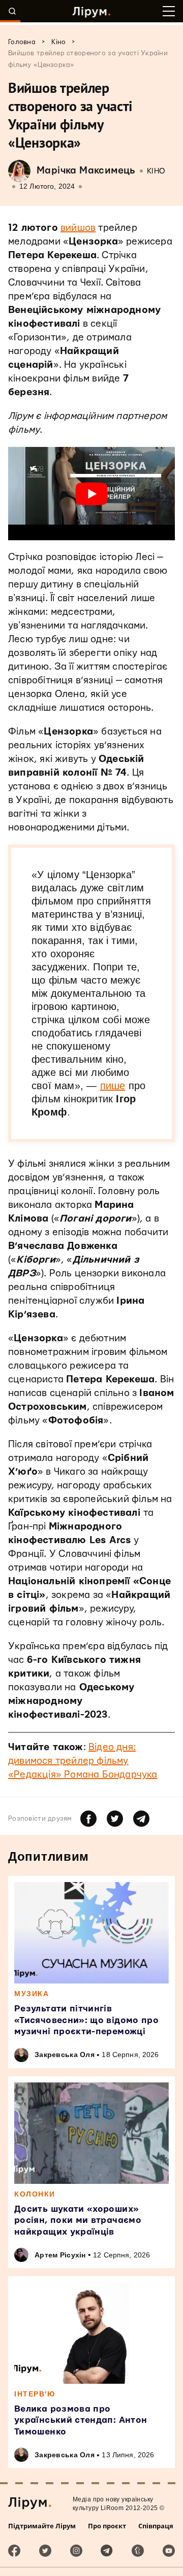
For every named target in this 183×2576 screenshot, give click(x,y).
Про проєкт (107, 2526)
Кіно (156, 171)
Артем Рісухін (60, 2255)
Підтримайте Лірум (42, 2526)
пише (113, 1086)
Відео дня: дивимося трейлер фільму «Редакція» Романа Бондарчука (83, 1761)
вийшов (78, 228)
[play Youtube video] (91, 494)
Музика (32, 1994)
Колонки (35, 2194)
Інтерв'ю (35, 2394)
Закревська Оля (65, 2055)
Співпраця (156, 2526)
